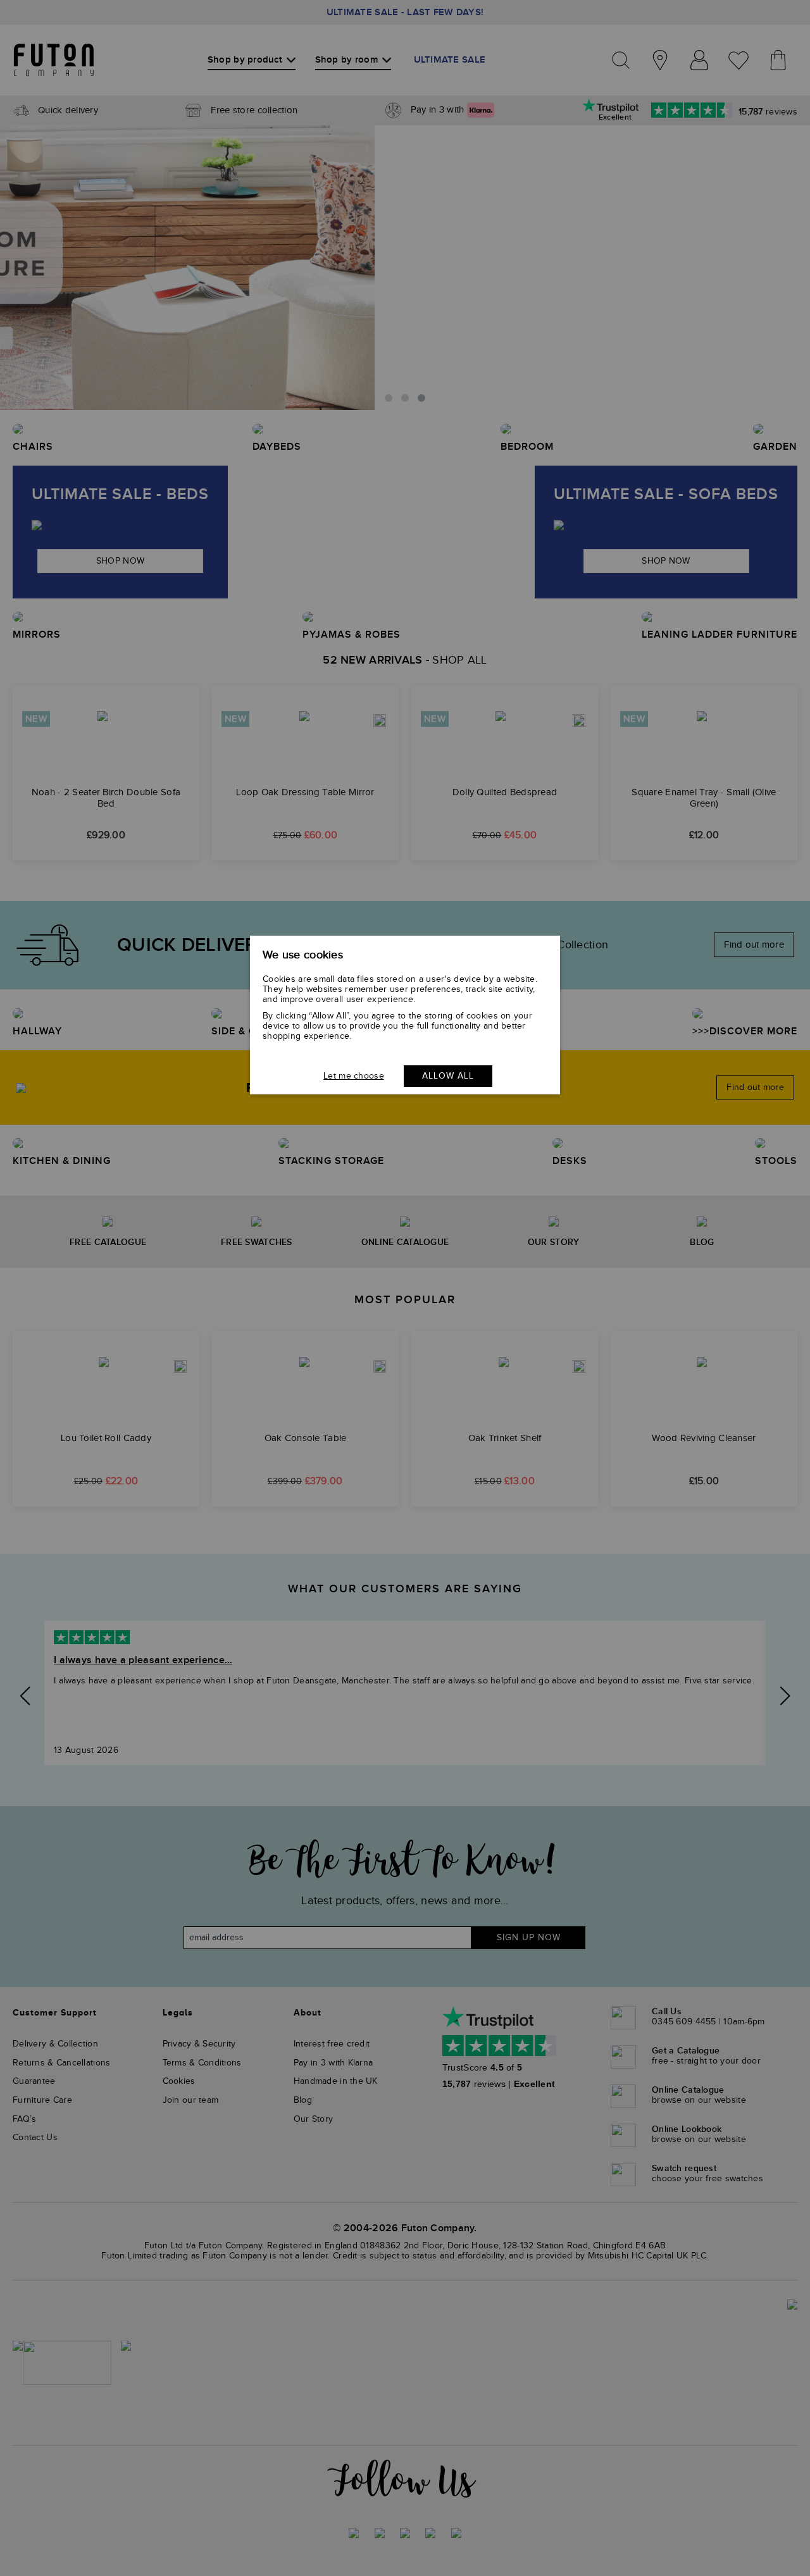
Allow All (448, 1076)
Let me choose (354, 1076)
